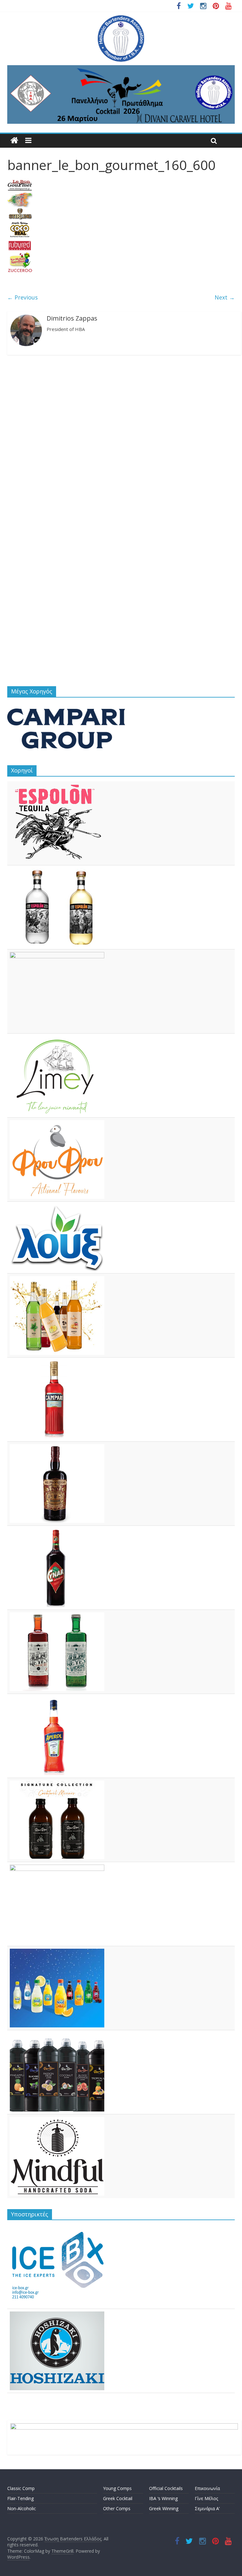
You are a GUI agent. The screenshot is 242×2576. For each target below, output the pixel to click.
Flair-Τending (20, 2498)
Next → (225, 297)
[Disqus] (121, 442)
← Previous (23, 297)
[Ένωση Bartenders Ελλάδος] (14, 141)
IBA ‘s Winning (163, 2498)
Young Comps (117, 2488)
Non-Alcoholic (22, 2508)
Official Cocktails (166, 2488)
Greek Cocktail (118, 2498)
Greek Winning (164, 2508)
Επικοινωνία (207, 2488)
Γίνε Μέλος (206, 2498)
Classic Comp (21, 2488)
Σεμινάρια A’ (207, 2508)
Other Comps (117, 2508)
